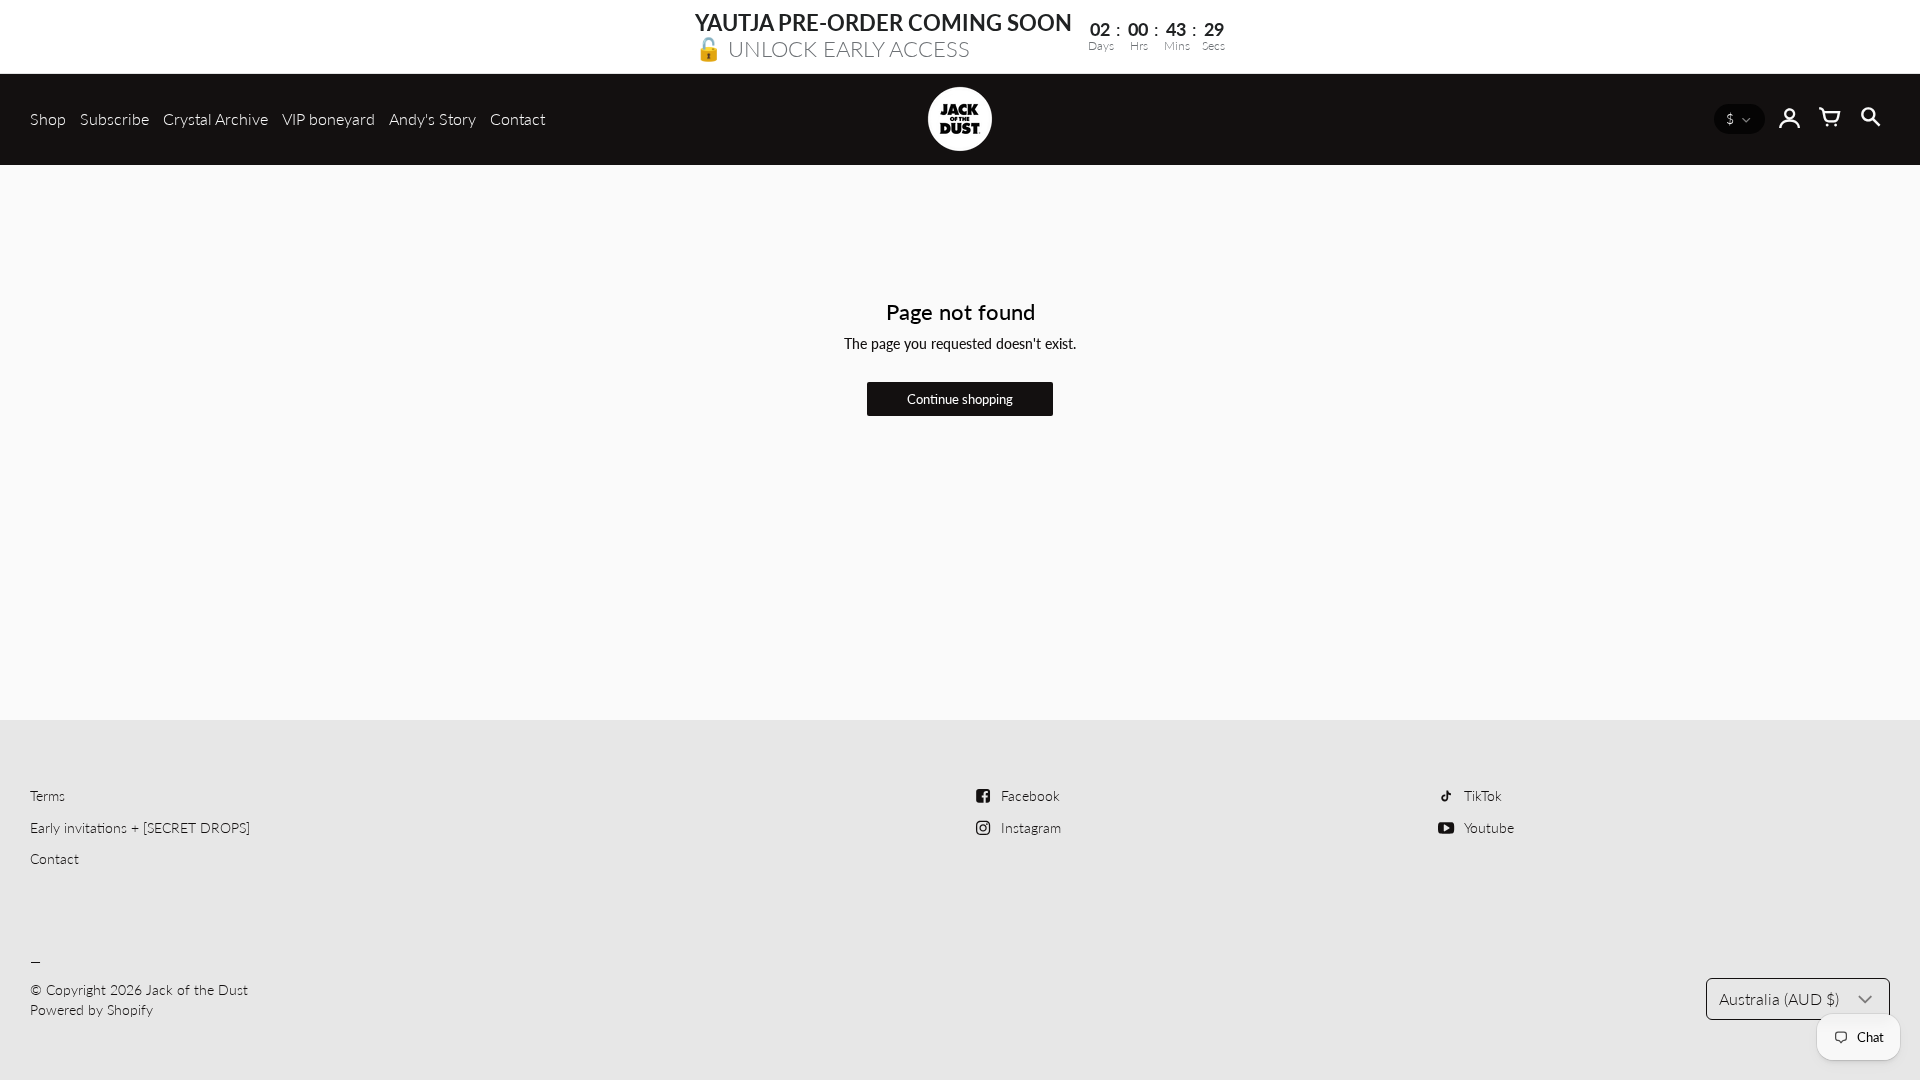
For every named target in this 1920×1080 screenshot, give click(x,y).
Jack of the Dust (197, 989)
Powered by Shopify (91, 1009)
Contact (517, 118)
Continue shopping (960, 399)
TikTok (1483, 795)
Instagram (1031, 827)
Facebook (1030, 795)
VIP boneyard (328, 118)
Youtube (1489, 827)
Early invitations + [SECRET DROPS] (140, 827)
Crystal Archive (215, 118)
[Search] (1870, 119)
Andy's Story (432, 118)
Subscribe (114, 118)
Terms (47, 795)
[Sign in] (1790, 119)
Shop (48, 118)
